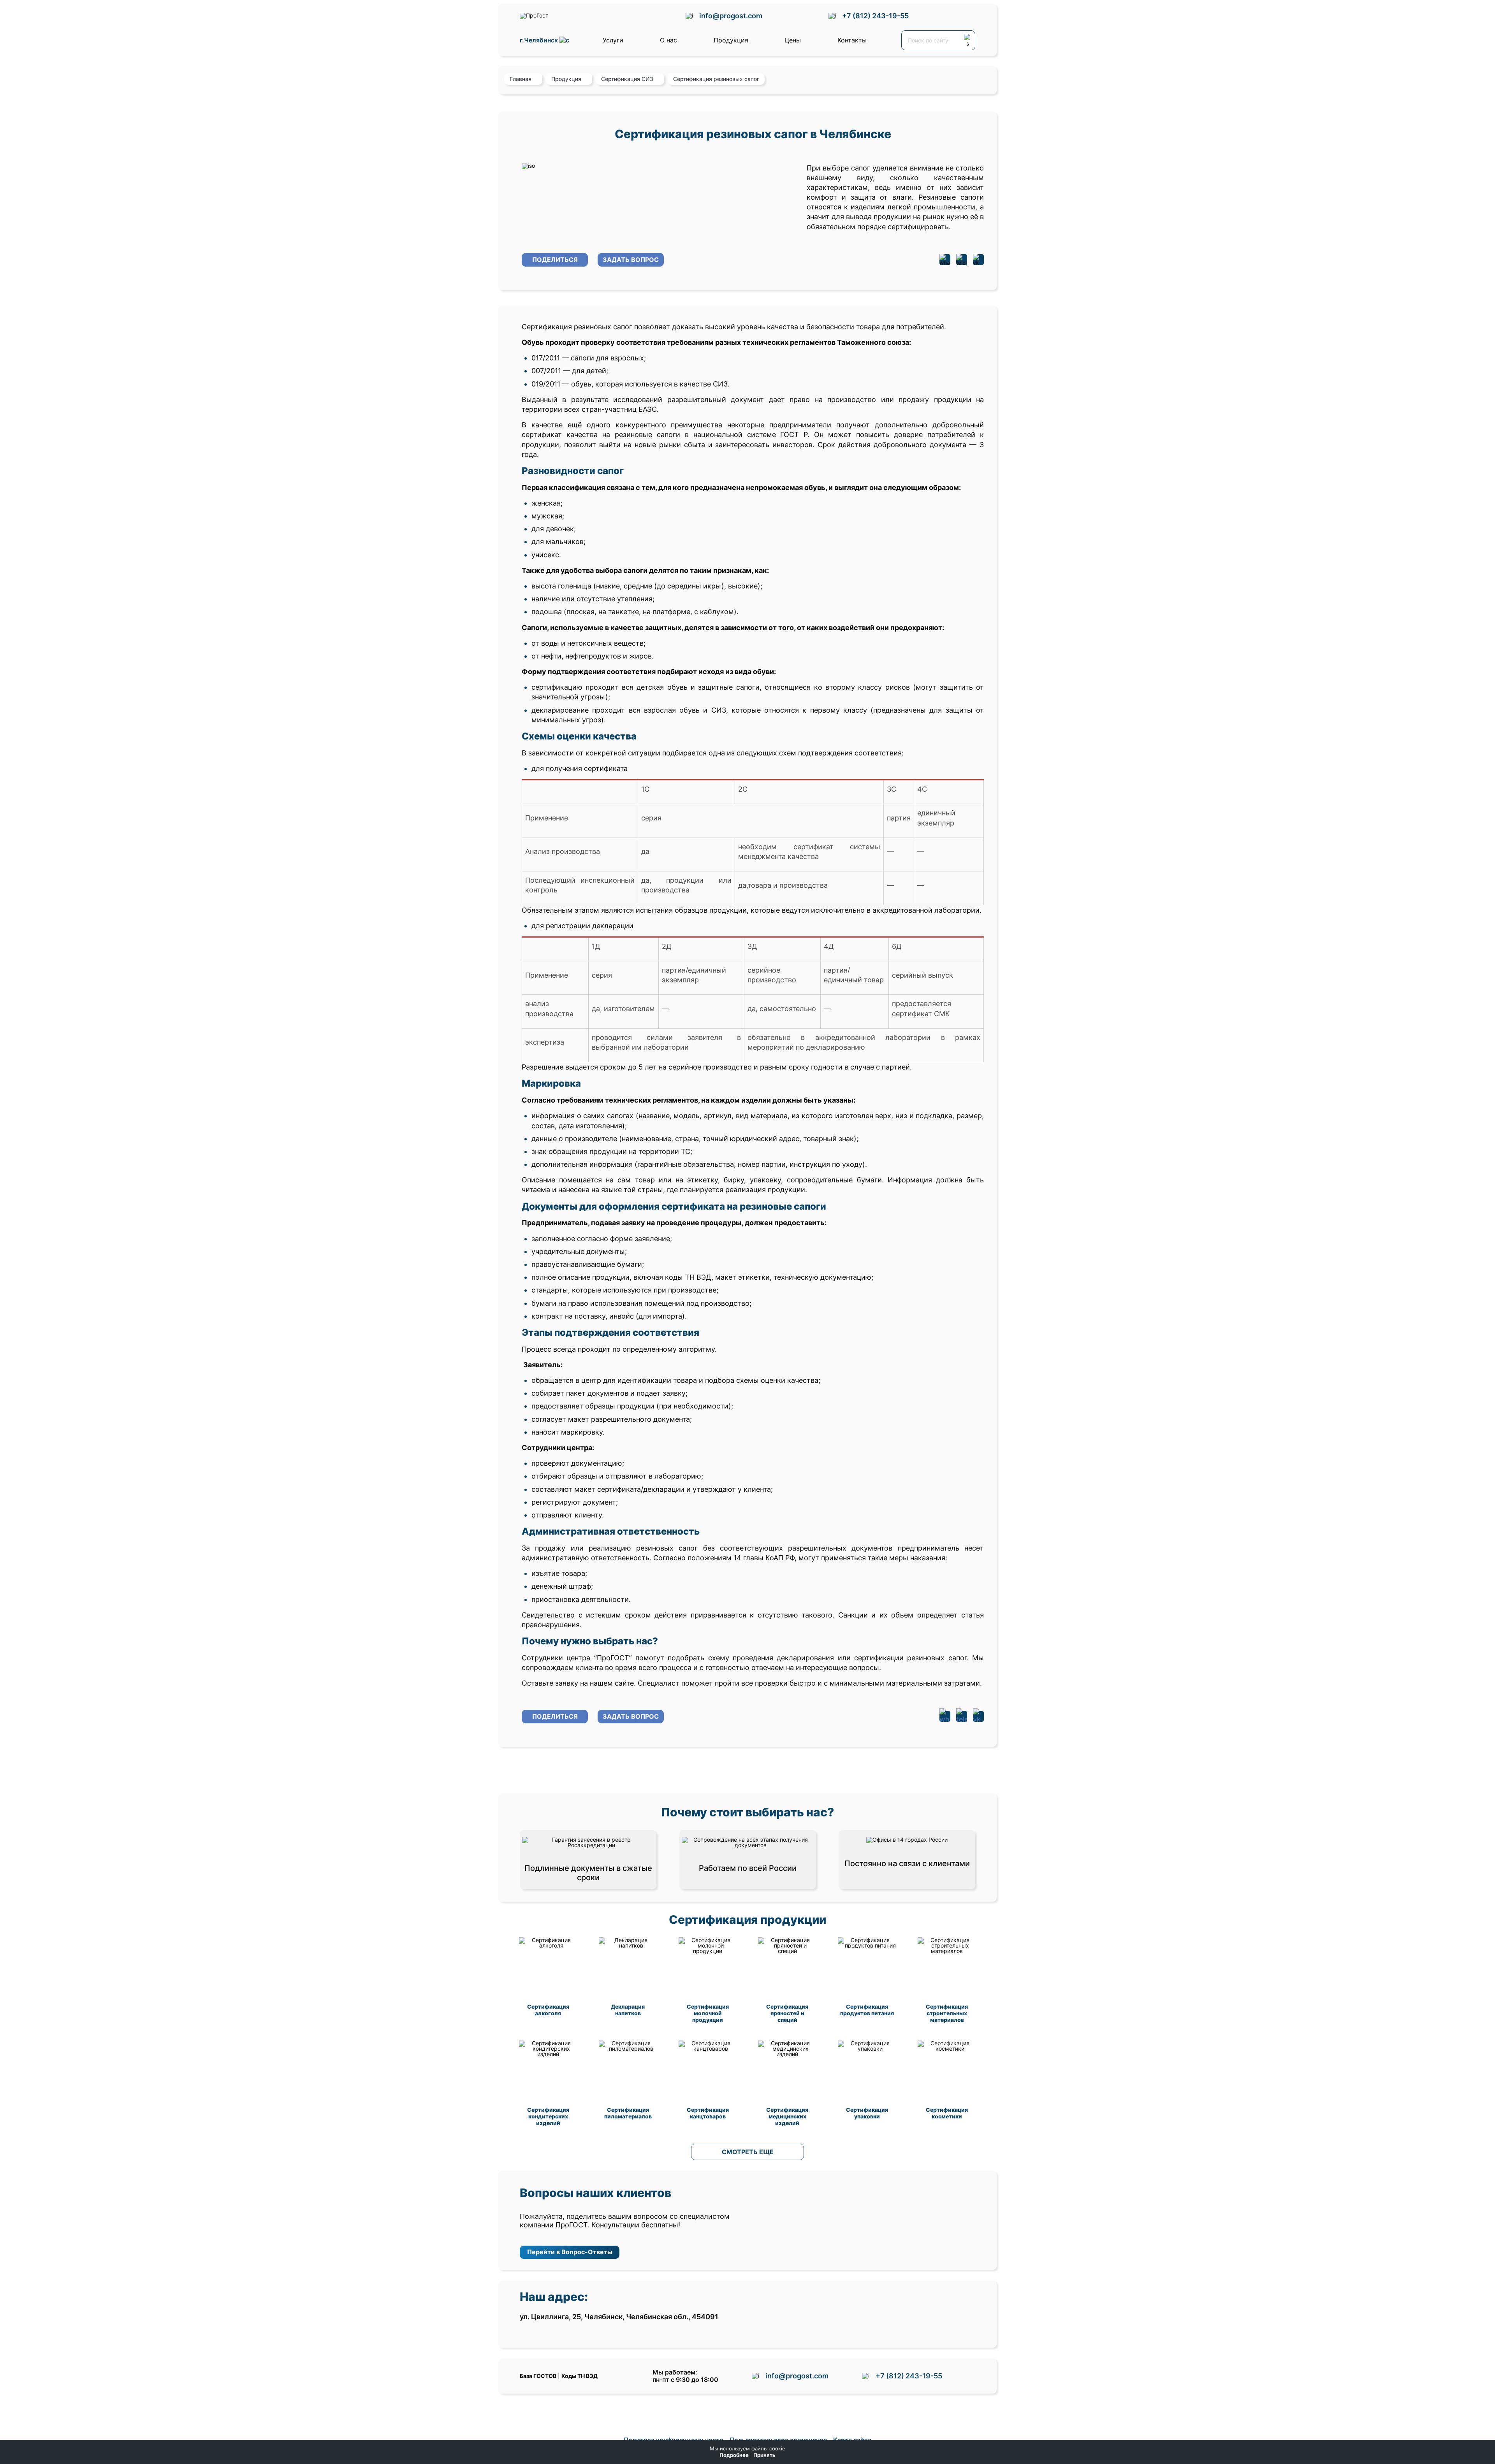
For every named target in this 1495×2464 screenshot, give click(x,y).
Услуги (613, 40)
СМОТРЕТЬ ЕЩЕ (748, 2152)
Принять (764, 2455)
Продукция (731, 40)
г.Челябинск (540, 40)
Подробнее (734, 2455)
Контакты (852, 40)
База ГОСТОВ (538, 2376)
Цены (793, 40)
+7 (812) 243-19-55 (875, 16)
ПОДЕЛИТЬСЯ (555, 260)
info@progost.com (731, 16)
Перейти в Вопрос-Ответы (570, 2252)
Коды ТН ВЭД (580, 2376)
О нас (668, 40)
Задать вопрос (631, 260)
